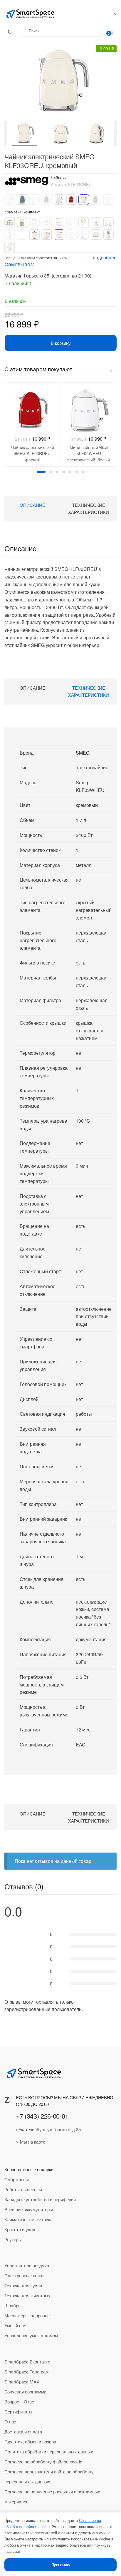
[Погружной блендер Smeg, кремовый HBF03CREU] (108, 222)
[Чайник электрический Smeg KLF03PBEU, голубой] (34, 200)
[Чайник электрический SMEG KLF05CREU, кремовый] (47, 235)
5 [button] (70, 472)
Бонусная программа (25, 2392)
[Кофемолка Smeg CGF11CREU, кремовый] (10, 235)
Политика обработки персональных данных (49, 2452)
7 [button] (83, 472)
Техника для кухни (23, 2285)
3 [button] (57, 472)
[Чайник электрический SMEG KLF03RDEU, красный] (71, 200)
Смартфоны (17, 2179)
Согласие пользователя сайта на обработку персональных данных (49, 2476)
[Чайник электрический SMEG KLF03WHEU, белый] (59, 200)
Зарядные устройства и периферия (40, 2199)
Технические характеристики (89, 508)
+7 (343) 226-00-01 (42, 2116)
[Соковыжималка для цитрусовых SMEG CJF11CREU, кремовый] (34, 235)
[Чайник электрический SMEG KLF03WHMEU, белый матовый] (108, 200)
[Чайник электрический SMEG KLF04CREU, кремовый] (71, 235)
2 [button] (51, 472)
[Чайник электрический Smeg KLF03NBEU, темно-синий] (96, 200)
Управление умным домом (31, 2335)
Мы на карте (33, 2142)
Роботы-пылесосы (23, 2189)
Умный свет (16, 2325)
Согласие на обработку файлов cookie (43, 2462)
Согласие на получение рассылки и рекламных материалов (52, 2496)
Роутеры (13, 2239)
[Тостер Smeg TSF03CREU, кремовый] (10, 222)
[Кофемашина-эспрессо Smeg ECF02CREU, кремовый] (47, 222)
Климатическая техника (28, 2219)
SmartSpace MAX (22, 2382)
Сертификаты (18, 2412)
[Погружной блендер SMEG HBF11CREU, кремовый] (22, 235)
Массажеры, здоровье (27, 2315)
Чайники (59, 178)
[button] (58, 80)
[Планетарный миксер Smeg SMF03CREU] (71, 222)
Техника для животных (27, 2295)
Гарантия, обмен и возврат (31, 2442)
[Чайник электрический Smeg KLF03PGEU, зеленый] (10, 200)
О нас (10, 2422)
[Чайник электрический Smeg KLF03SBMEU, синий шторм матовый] (22, 200)
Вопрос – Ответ (20, 2402)
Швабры (13, 2305)
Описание (32, 505)
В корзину (61, 343)
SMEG (83, 753)
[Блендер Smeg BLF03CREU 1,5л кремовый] (96, 222)
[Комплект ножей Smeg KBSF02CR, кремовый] (108, 235)
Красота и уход (20, 2229)
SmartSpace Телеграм (26, 2372)
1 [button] (41, 472)
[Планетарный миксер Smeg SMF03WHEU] (84, 235)
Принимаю (61, 2565)
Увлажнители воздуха (27, 2265)
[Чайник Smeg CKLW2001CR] (10, 247)
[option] (25, 133)
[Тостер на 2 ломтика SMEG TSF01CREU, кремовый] (96, 235)
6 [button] (77, 472)
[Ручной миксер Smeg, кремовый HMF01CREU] (84, 222)
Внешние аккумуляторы (29, 2209)
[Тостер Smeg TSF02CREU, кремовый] (34, 222)
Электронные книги (24, 2275)
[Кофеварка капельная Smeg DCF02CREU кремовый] (22, 222)
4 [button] (64, 472)
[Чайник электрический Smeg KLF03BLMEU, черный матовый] (47, 200)
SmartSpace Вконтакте (27, 2362)
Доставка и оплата (23, 2432)
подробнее (105, 257)
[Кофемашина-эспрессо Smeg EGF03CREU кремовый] (59, 222)
